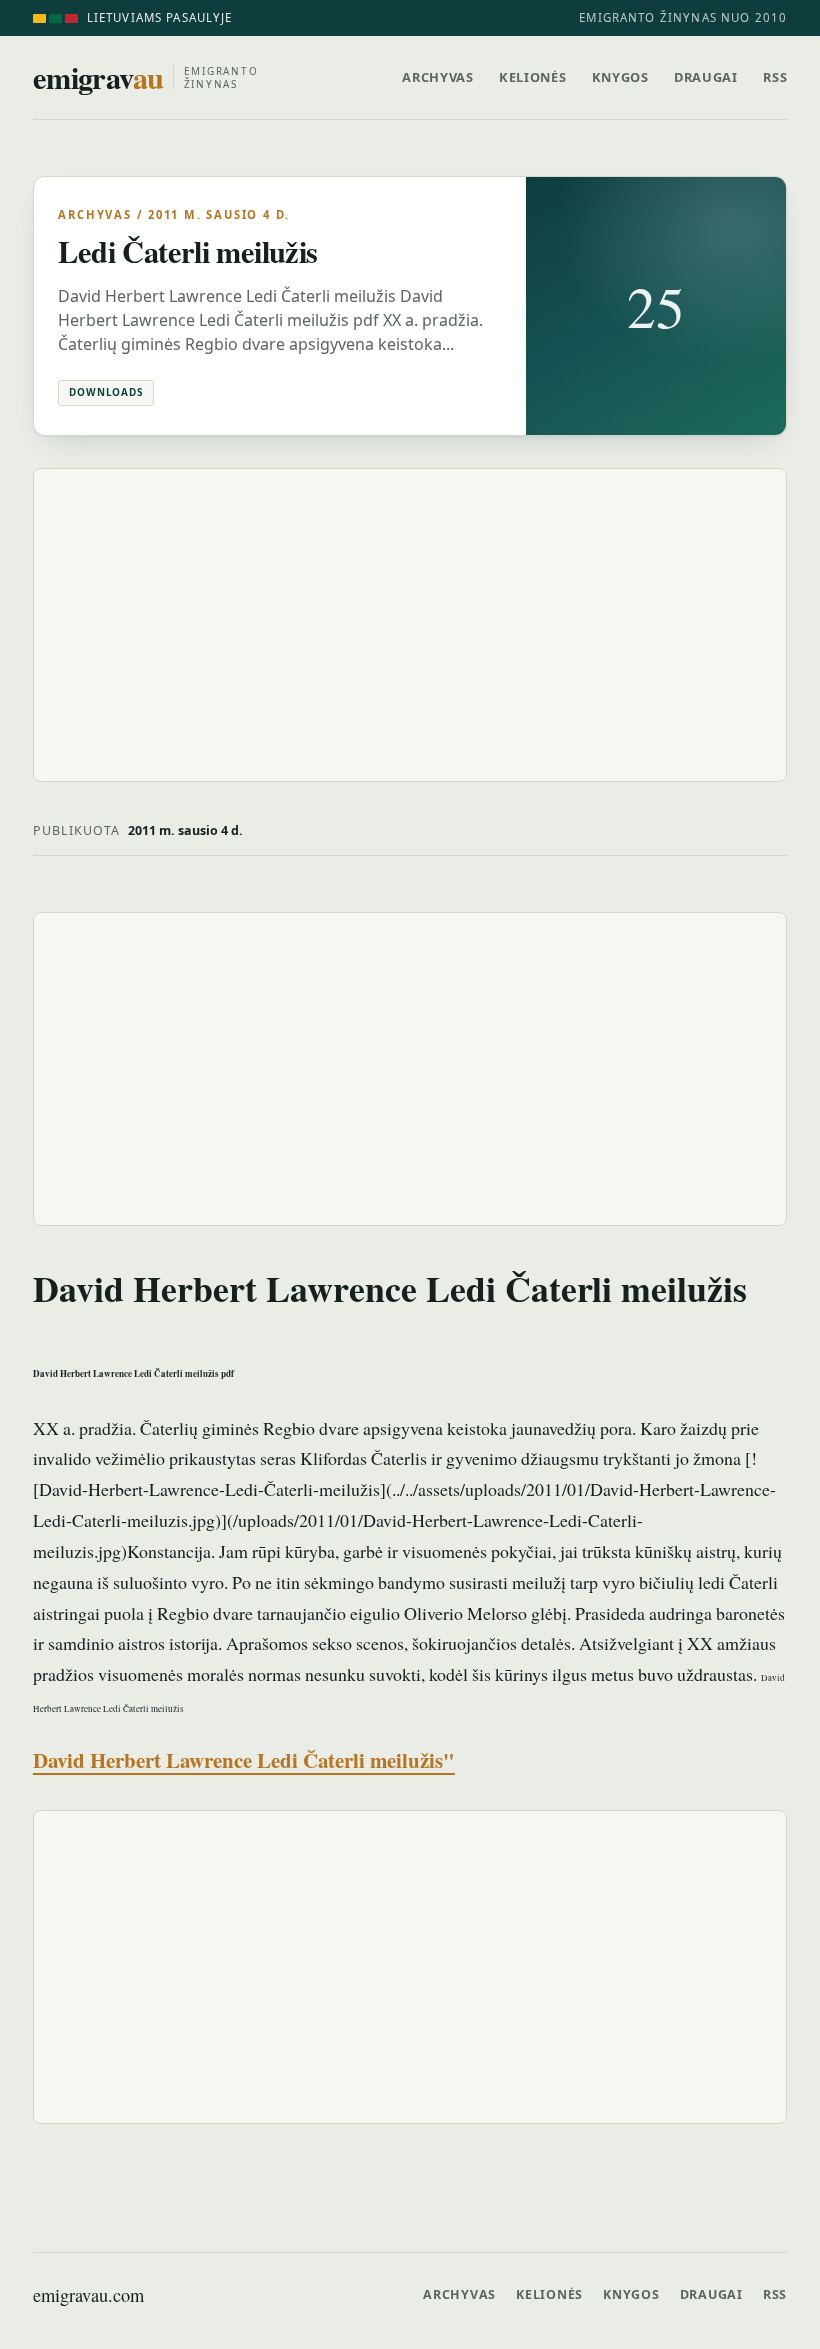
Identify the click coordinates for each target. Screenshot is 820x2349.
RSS (775, 77)
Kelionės (532, 77)
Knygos (620, 77)
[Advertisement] (410, 625)
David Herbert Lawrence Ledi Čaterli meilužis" (244, 1760)
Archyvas (437, 77)
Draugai (705, 77)
